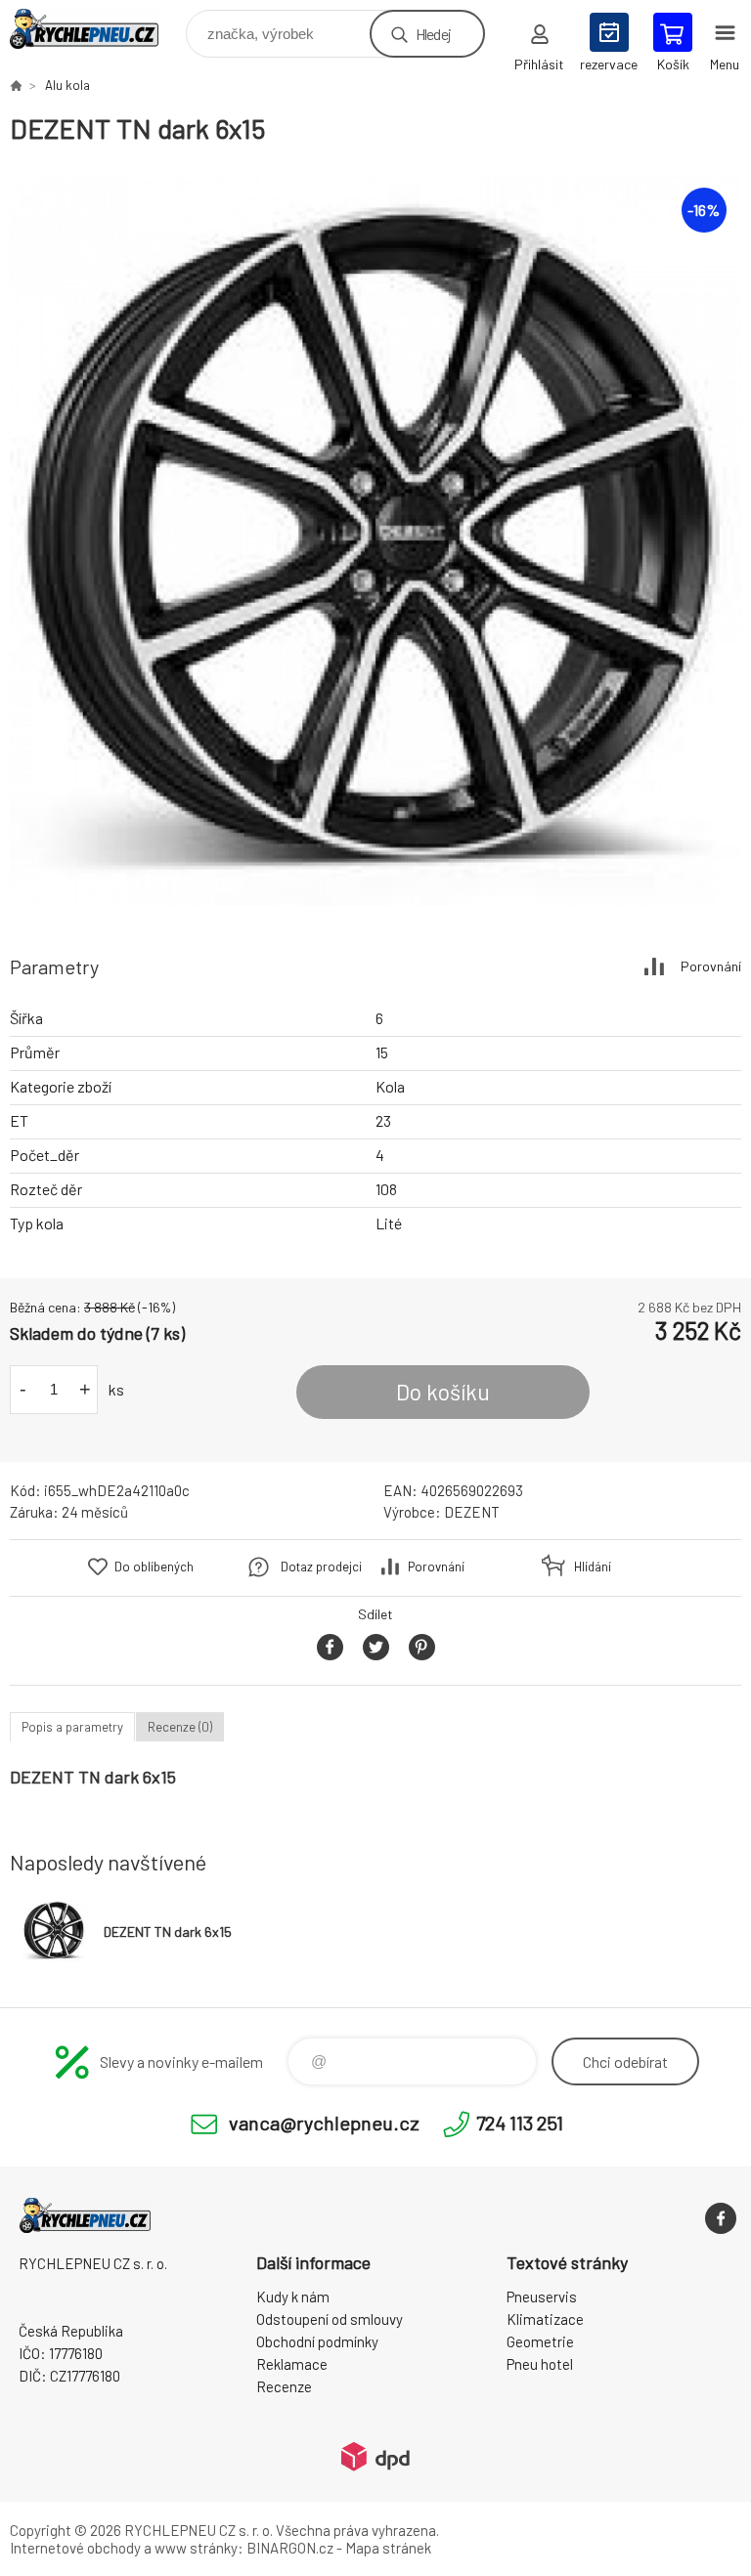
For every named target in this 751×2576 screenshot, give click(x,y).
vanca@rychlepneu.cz (324, 2123)
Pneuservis (542, 2297)
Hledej (433, 34)
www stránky (196, 2548)
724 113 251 (520, 2123)
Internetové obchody (75, 2548)
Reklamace (292, 2364)
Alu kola (67, 85)
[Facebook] (721, 2218)
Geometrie (540, 2341)
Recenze (284, 2386)
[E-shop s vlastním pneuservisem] (16, 85)
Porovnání (711, 966)
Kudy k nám (293, 2297)
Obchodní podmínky (317, 2341)
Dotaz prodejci (321, 1567)
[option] (375, 540)
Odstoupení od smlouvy (330, 2319)
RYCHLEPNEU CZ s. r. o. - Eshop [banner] (96, 29)
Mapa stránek (388, 2548)
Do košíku (443, 1392)
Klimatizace (545, 2319)
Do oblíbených (154, 1567)
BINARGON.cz (290, 2548)
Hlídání (593, 1567)
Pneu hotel (540, 2364)
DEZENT (472, 1512)
